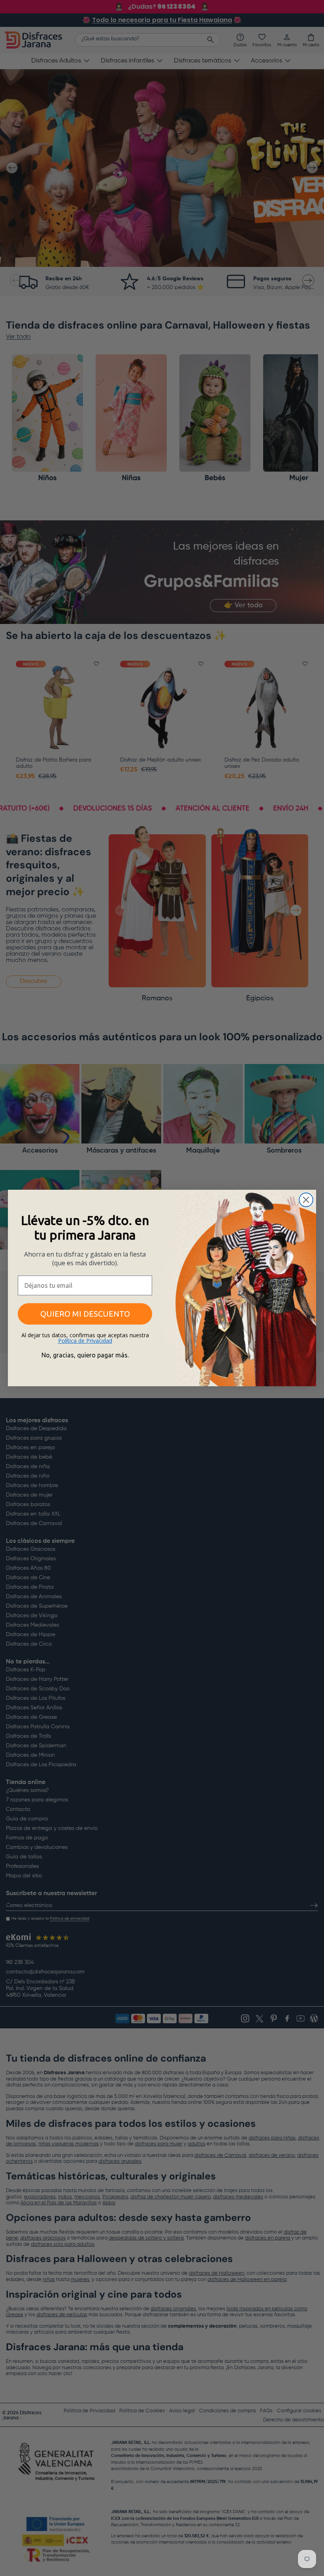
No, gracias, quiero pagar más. (85, 1355)
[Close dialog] (306, 1200)
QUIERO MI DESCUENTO (85, 1314)
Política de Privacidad (85, 1341)
